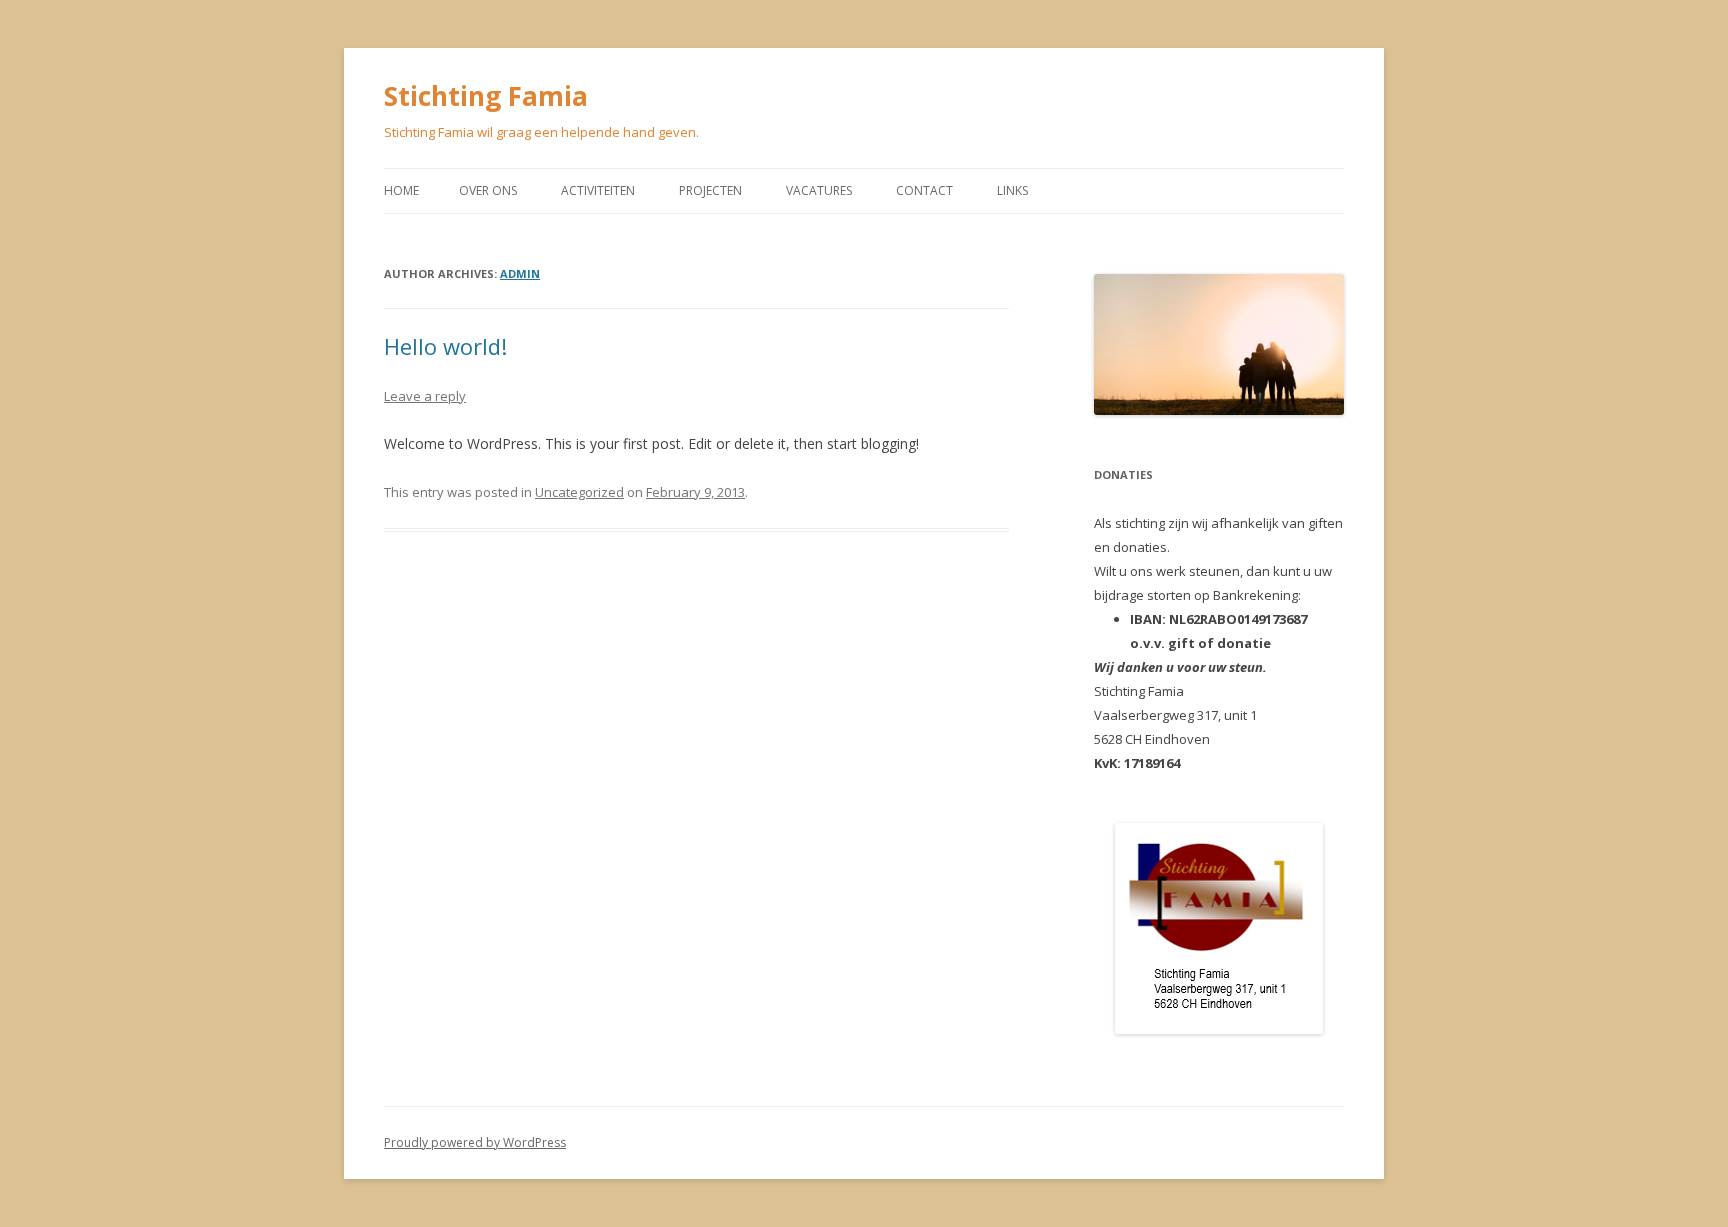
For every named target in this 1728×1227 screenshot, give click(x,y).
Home (401, 190)
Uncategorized (579, 492)
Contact (924, 190)
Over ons (488, 190)
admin (520, 273)
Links (1012, 190)
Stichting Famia (486, 96)
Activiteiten (598, 190)
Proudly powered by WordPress (475, 1142)
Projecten (710, 190)
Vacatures (819, 190)
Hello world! (445, 346)
